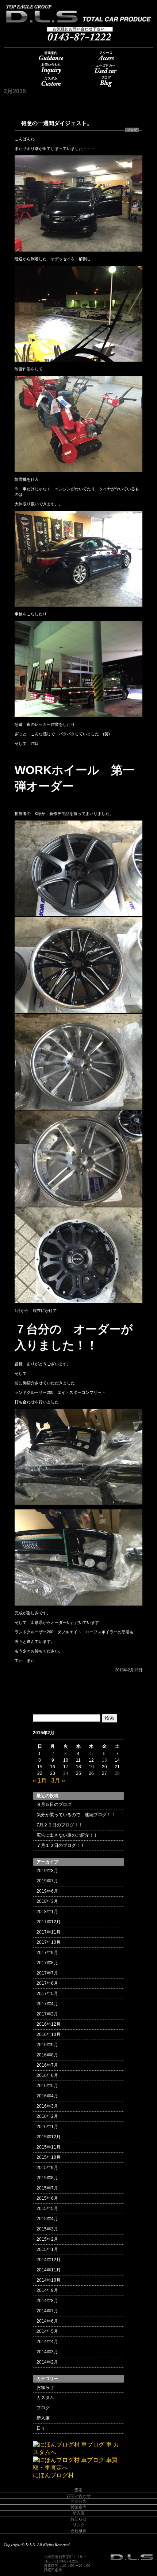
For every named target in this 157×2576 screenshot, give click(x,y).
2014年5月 (47, 2331)
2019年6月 (47, 1891)
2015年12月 (49, 2137)
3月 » (58, 1781)
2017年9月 (47, 1953)
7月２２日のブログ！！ (60, 1825)
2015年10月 (49, 2157)
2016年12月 (49, 2024)
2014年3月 (47, 2352)
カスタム (51, 81)
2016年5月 (47, 2086)
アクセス (106, 56)
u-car (106, 69)
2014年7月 (47, 2311)
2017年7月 (47, 1973)
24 (66, 1773)
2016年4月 (47, 2096)
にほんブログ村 (53, 2475)
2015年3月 (47, 2229)
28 (117, 1773)
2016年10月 (49, 2034)
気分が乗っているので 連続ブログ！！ (78, 1815)
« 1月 (40, 1781)
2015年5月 (47, 2209)
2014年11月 (49, 2270)
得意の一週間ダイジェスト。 (57, 123)
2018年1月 (47, 1912)
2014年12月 (49, 2260)
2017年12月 (49, 1922)
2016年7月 (47, 2065)
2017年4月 (47, 2004)
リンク (79, 2525)
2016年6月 (47, 2075)
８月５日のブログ (54, 1804)
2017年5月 (47, 1994)
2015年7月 (47, 2188)
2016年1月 (47, 2127)
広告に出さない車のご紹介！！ (67, 1835)
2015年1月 (47, 2249)
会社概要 (78, 2531)
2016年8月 (47, 2055)
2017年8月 (47, 1963)
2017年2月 (47, 2014)
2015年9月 (47, 2168)
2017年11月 (49, 1932)
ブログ (106, 81)
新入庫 (43, 2418)
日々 (41, 2428)
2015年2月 (47, 2239)
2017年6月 (47, 1983)
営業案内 (51, 56)
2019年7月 (47, 1881)
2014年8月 (47, 2301)
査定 (78, 2490)
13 (104, 1760)
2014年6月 (47, 2321)
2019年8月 (47, 1871)
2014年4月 (47, 2342)
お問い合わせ (51, 69)
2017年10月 (49, 1942)
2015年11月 (49, 2147)
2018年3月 (47, 1901)
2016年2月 (47, 2116)
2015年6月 (47, 2198)
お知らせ (45, 2387)
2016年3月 (47, 2106)
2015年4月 (47, 2219)
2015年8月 (47, 2178)
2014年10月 (49, 2280)
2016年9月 (47, 2045)
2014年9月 (47, 2290)
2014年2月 (47, 2362)
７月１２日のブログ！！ (61, 1845)
